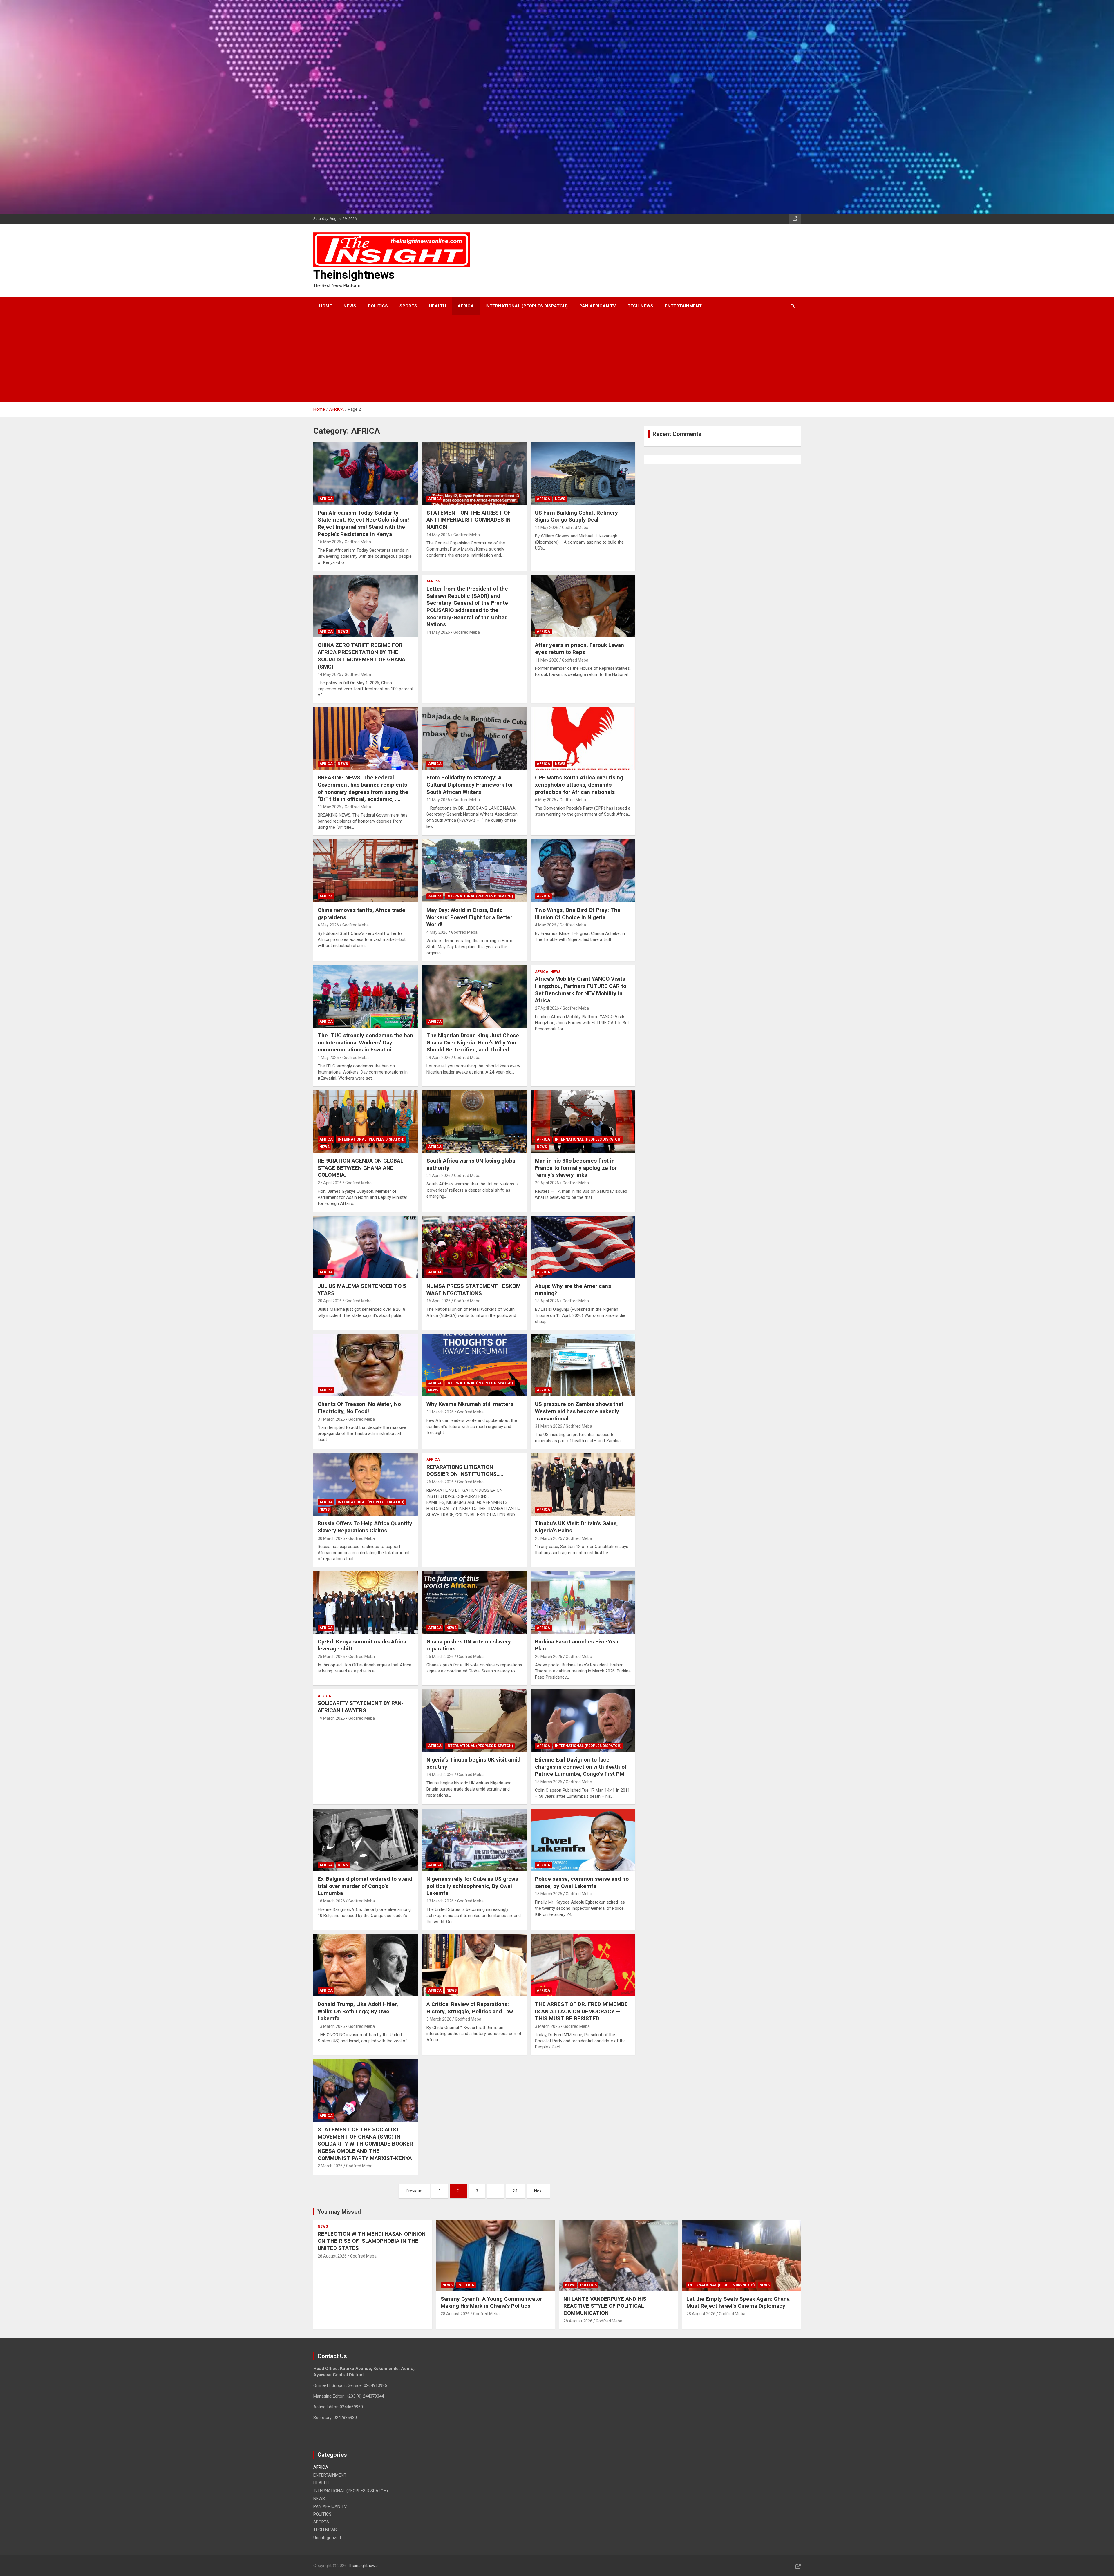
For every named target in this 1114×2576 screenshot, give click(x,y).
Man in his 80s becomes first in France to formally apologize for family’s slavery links (576, 1168)
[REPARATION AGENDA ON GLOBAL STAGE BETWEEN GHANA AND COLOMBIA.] (366, 1122)
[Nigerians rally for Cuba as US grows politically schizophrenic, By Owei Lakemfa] (474, 1840)
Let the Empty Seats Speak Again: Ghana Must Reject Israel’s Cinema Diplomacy (738, 2302)
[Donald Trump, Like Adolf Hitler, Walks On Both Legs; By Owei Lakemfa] (366, 1965)
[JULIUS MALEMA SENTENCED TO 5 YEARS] (366, 1247)
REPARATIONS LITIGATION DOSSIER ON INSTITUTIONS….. (465, 1471)
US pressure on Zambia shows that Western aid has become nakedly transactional (579, 1411)
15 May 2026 (329, 542)
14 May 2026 (438, 535)
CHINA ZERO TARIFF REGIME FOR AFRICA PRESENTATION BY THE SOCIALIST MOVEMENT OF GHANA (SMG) (361, 656)
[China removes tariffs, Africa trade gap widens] (366, 871)
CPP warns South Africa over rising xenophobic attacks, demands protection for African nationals (579, 785)
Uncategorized (327, 2538)
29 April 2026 (438, 1058)
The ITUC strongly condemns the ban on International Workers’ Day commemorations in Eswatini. (365, 1042)
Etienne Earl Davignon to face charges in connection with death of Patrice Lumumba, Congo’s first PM (581, 1767)
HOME (325, 306)
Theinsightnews (354, 275)
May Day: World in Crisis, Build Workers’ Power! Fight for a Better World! (469, 917)
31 (516, 2191)
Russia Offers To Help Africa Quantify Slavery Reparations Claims (365, 1527)
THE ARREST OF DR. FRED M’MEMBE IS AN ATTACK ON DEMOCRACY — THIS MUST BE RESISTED (581, 2011)
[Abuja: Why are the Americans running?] (583, 1247)
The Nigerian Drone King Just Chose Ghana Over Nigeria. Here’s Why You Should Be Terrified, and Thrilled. (473, 1042)
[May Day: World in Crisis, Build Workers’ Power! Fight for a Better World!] (474, 871)
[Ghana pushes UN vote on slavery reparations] (474, 1603)
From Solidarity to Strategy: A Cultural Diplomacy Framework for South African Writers (470, 785)
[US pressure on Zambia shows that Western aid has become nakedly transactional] (583, 1365)
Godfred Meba (358, 542)
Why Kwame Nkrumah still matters (470, 1404)
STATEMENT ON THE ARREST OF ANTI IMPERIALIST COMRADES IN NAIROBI (469, 520)
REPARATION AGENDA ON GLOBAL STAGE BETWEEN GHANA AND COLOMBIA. (360, 1168)
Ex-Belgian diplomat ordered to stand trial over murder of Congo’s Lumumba (365, 1886)
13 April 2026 (547, 1301)
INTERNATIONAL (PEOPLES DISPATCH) (527, 306)
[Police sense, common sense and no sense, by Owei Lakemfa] (583, 1840)
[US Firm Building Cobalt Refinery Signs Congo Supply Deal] (583, 474)
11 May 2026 (547, 660)
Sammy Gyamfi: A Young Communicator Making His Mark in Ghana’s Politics (491, 2302)
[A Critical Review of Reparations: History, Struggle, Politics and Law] (474, 1965)
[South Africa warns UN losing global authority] (474, 1122)
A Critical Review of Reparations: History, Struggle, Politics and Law (470, 2008)
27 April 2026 (547, 1008)
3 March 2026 (547, 2026)
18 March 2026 (549, 1782)
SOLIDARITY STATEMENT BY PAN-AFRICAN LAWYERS (361, 1707)
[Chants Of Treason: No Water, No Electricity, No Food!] (366, 1365)
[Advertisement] (549, 359)
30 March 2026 (331, 1538)
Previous (414, 2191)
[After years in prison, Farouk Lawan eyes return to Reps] (583, 606)
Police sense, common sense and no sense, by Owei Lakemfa (582, 1882)
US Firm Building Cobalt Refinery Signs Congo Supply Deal (576, 516)
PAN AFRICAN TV (598, 306)
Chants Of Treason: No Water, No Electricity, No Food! (359, 1408)
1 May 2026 (328, 1058)
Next (538, 2191)
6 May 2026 (546, 800)
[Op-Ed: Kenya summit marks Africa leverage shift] (366, 1603)
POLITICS (378, 306)
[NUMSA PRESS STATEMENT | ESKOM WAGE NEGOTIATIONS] (474, 1247)
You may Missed (339, 2212)
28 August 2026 (332, 2256)
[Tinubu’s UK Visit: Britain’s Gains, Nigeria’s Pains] (583, 1484)
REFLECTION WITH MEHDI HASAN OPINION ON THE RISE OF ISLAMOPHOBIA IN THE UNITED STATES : (372, 2241)
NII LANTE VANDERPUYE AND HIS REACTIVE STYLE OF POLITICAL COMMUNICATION (605, 2306)
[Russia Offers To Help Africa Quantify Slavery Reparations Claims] (366, 1484)
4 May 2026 (328, 925)
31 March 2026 (331, 1419)
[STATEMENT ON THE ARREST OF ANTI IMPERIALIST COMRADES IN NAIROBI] (474, 474)
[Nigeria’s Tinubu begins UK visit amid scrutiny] (474, 1721)
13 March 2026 (440, 1901)
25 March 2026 (549, 1538)
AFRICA (466, 306)
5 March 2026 (439, 2019)
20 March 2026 (549, 1657)
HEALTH (437, 306)
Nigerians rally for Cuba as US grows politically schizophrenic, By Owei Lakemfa (472, 1886)
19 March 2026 (331, 1718)
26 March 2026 (440, 1482)
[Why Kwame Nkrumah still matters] (474, 1365)
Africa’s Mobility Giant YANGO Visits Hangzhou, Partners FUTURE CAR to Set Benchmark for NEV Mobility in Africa (581, 990)
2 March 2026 (330, 2166)
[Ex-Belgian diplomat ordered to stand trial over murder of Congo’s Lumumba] (366, 1840)
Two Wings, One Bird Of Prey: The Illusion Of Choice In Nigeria (578, 914)
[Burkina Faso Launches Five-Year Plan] (583, 1603)
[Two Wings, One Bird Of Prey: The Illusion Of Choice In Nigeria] (583, 871)
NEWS (350, 306)
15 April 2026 (438, 1301)
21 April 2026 (438, 1176)
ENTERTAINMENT (683, 306)
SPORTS (408, 306)
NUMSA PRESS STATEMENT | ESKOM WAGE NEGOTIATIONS (474, 1290)
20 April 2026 (547, 1183)
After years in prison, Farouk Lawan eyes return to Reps (579, 649)
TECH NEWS (640, 306)
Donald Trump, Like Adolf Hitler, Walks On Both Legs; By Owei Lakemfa (358, 2011)
